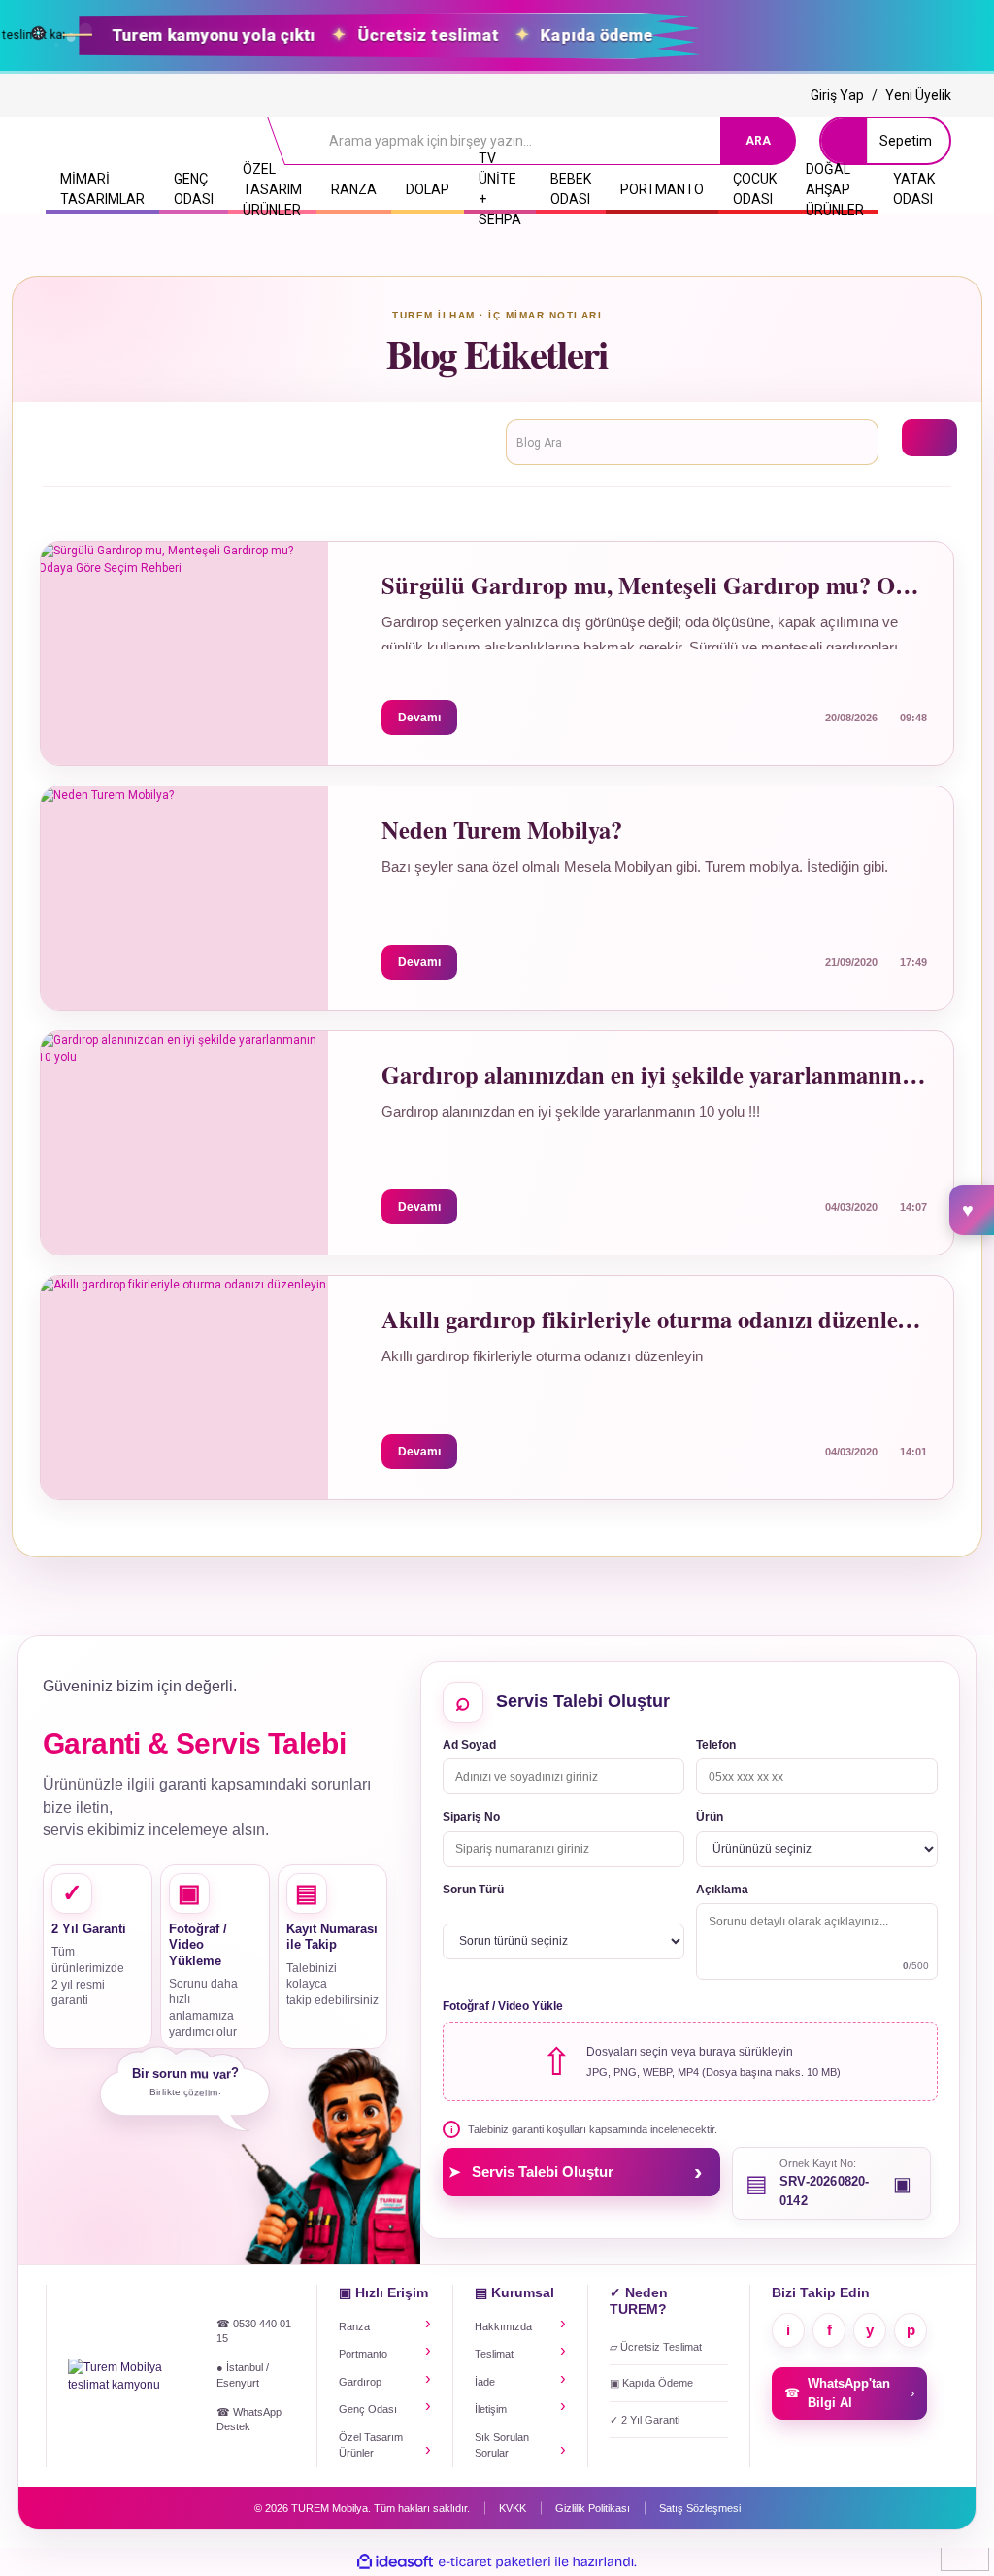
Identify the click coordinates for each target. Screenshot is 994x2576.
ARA (758, 141)
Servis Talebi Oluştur (575, 2171)
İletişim (491, 2409)
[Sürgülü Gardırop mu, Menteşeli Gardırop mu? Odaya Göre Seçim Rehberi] (183, 639)
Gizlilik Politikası (593, 2508)
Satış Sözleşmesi (700, 2508)
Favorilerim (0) (972, 1210)
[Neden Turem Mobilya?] (183, 884)
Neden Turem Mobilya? (502, 831)
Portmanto (363, 2354)
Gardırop (360, 2382)
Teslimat (494, 2354)
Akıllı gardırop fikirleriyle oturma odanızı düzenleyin (654, 1320)
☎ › (849, 2393)
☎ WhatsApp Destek (249, 2420)
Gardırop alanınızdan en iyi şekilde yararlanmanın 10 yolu (654, 1075)
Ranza (354, 2326)
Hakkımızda (503, 2326)
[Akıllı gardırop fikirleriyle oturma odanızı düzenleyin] (183, 1373)
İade (485, 2382)
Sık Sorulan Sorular (502, 2445)
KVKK (513, 2508)
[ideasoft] (395, 2562)
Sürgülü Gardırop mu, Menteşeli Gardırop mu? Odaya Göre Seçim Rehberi (654, 586)
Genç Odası (368, 2409)
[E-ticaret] (495, 2562)
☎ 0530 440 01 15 (254, 2331)
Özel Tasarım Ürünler (371, 2445)
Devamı (419, 718)
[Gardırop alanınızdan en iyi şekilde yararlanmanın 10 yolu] (183, 1128)
